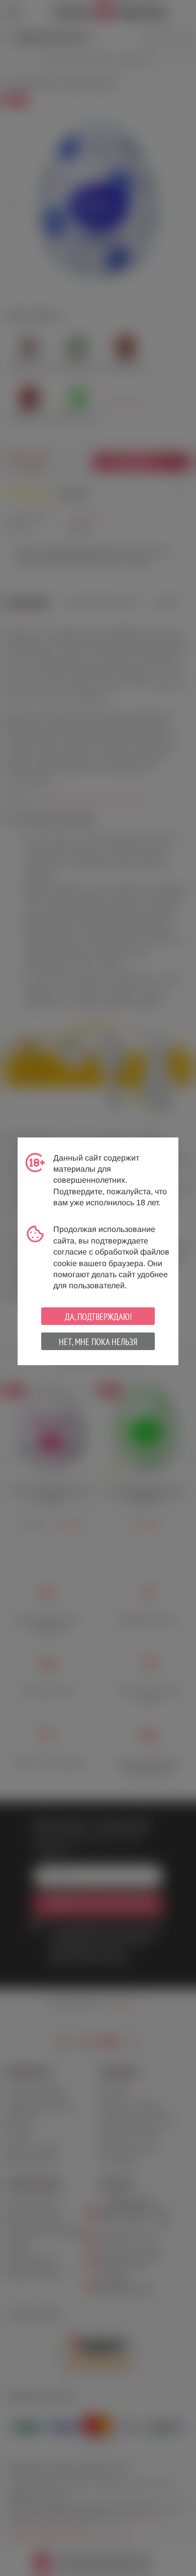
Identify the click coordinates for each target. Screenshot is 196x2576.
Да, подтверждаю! (98, 1317)
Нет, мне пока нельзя (98, 1342)
